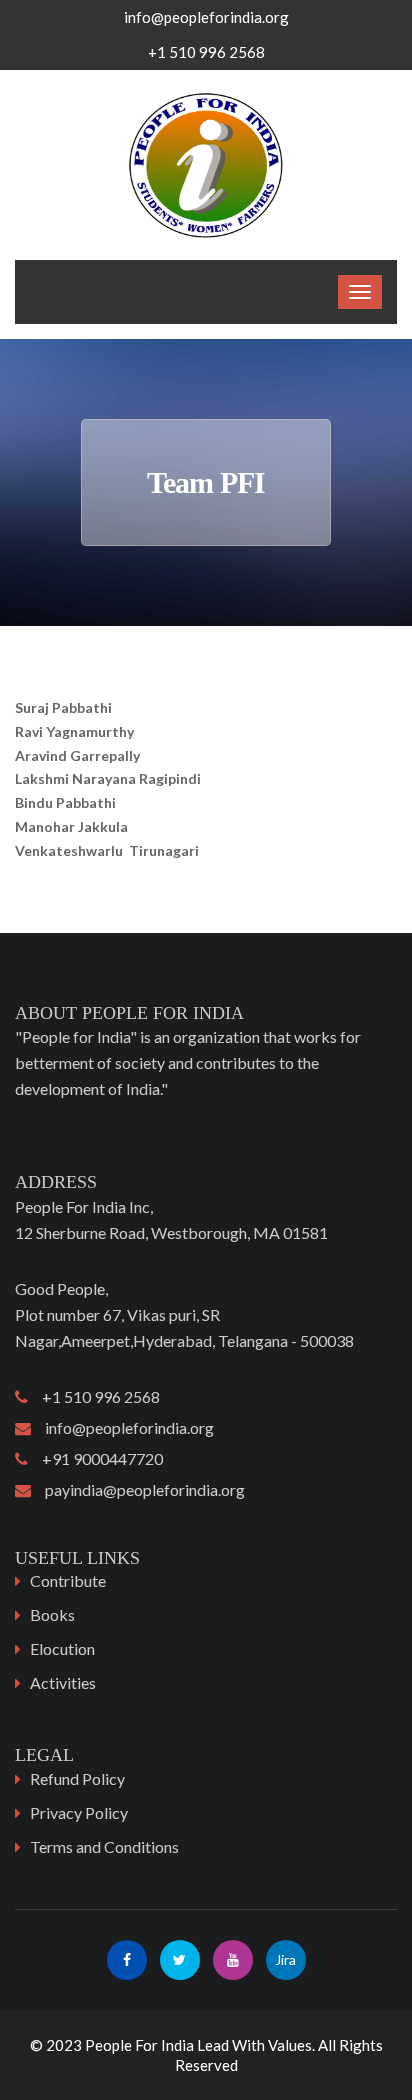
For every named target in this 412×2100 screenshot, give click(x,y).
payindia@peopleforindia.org (138, 1489)
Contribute (68, 1580)
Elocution (62, 1648)
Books (52, 1614)
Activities (63, 1682)
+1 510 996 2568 (94, 1396)
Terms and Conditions (104, 1846)
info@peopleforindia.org (206, 17)
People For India (139, 2045)
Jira (285, 1959)
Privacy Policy (79, 1812)
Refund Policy (77, 1778)
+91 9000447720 (95, 1458)
